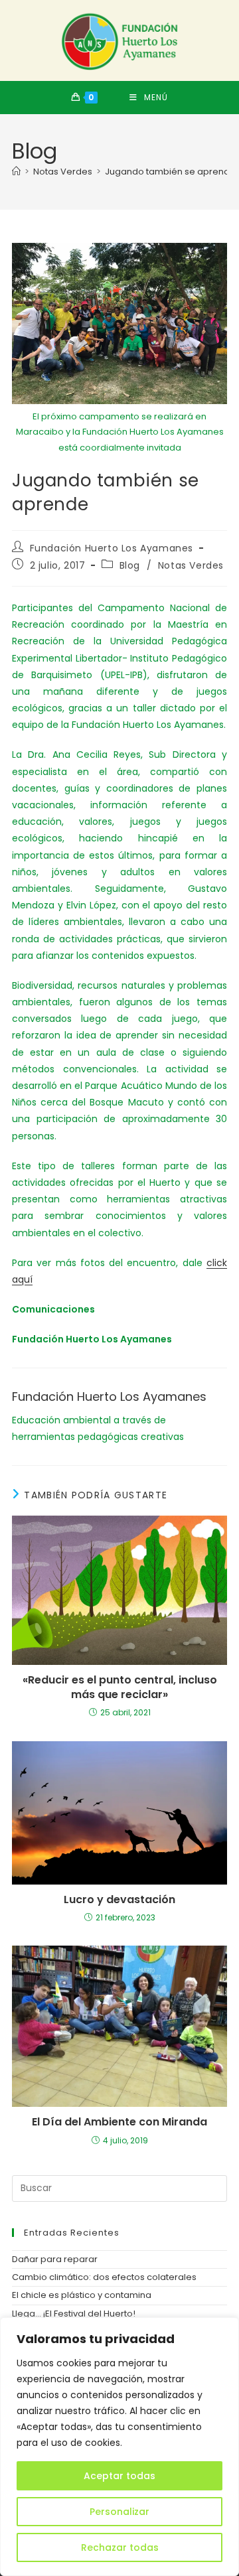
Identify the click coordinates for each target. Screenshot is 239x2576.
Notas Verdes (191, 565)
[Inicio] (16, 172)
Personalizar (119, 2512)
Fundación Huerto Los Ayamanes (112, 548)
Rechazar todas (120, 2547)
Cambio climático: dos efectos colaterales (104, 2277)
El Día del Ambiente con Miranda (119, 2122)
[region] (119, 2447)
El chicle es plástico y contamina (82, 2295)
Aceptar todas (119, 2476)
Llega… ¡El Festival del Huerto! (74, 2314)
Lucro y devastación (119, 1900)
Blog (130, 565)
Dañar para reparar (55, 2259)
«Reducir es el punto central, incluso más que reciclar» (120, 1687)
